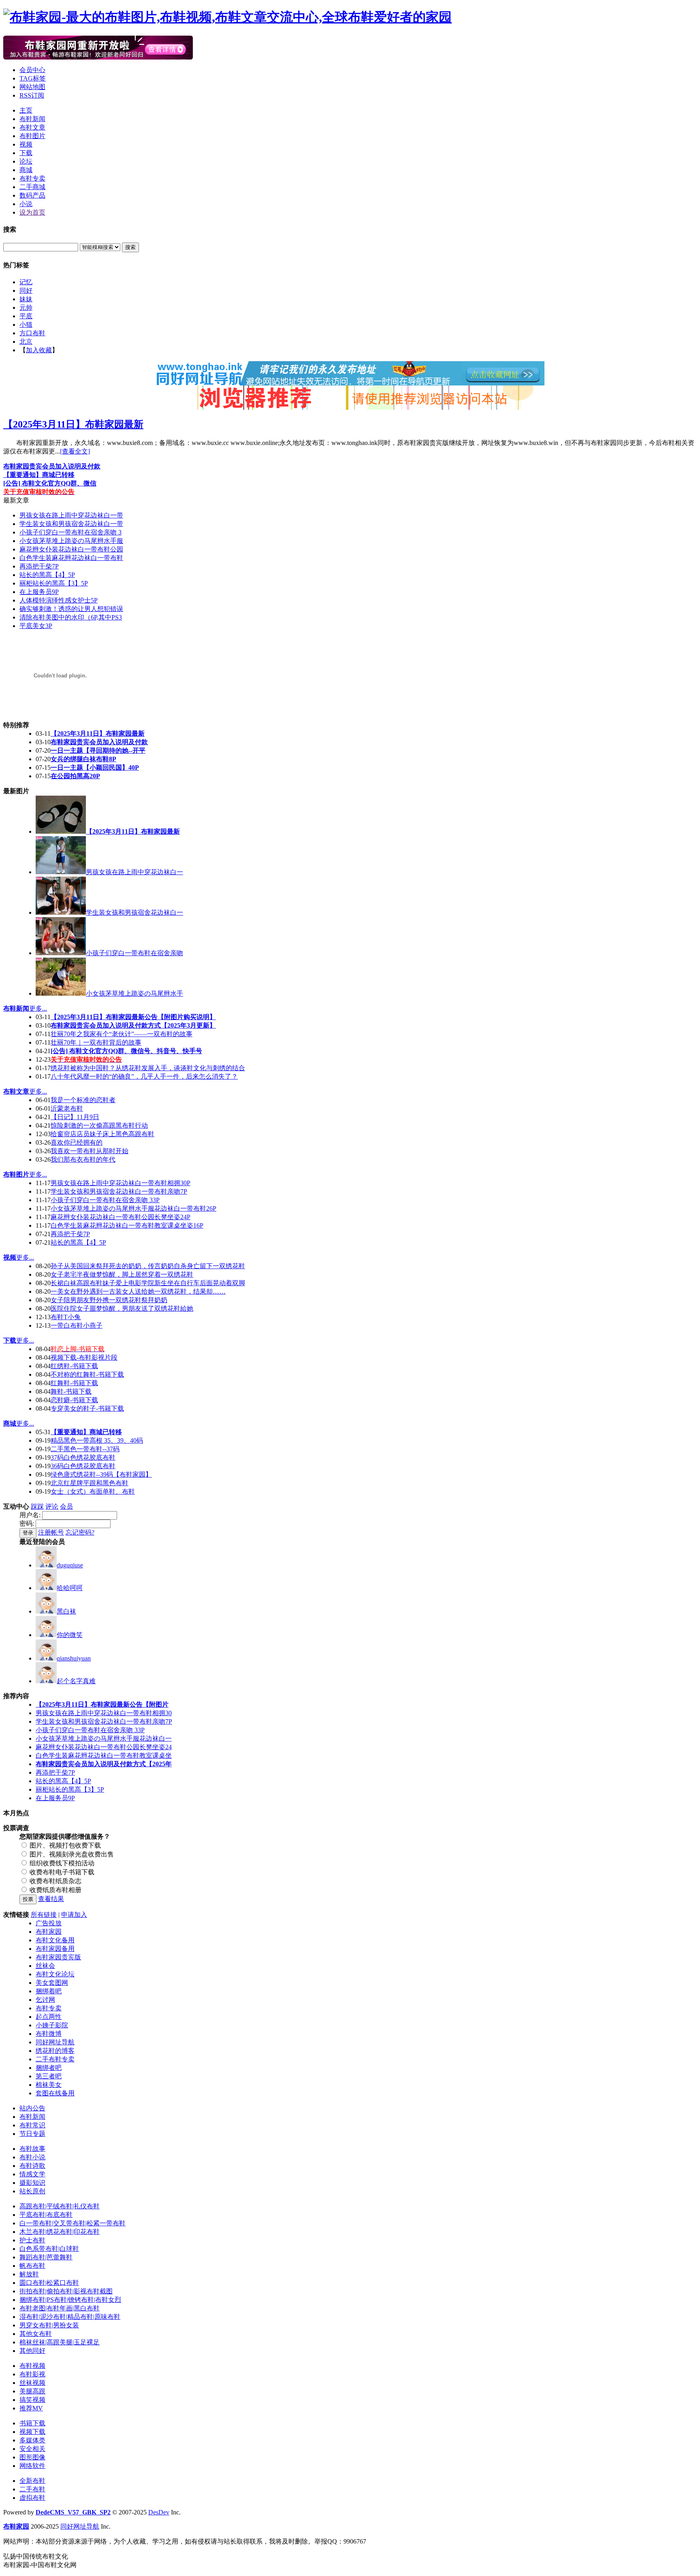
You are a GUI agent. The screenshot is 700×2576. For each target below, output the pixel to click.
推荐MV (31, 2408)
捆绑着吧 (49, 1991)
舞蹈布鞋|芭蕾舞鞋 (46, 2257)
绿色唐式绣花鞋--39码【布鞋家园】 (101, 1474)
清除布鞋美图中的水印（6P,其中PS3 (71, 617)
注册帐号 (51, 1532)
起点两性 (49, 2017)
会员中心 (32, 70)
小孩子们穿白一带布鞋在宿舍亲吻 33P (105, 1200)
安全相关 (32, 2449)
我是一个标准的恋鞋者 (83, 1100)
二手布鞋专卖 (55, 2059)
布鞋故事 (32, 2149)
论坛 (26, 161)
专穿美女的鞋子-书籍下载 (87, 1408)
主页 (26, 110)
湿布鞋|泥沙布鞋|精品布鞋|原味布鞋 (70, 2317)
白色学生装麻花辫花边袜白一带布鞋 (71, 558)
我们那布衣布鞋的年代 (83, 1159)
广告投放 (49, 1923)
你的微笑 (70, 1635)
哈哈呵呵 (70, 1588)
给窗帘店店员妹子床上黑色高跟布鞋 (102, 1134)
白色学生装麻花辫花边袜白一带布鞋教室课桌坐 (104, 1755)
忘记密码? (80, 1532)
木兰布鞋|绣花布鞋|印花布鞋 (60, 2232)
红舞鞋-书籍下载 (74, 1383)
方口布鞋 (32, 333)
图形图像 (32, 2457)
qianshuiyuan (74, 1658)
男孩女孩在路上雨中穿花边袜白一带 (71, 515)
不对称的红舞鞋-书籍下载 (87, 1374)
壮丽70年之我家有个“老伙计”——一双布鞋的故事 (122, 1034)
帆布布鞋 (32, 2266)
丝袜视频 (32, 2383)
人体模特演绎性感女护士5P (59, 600)
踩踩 (37, 1506)
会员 (66, 1506)
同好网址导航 (55, 2042)
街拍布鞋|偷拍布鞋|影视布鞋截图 (66, 2291)
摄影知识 (32, 2183)
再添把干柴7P (39, 566)
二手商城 (32, 187)
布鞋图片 (32, 136)
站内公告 (32, 2108)
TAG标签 (33, 78)
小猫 (26, 325)
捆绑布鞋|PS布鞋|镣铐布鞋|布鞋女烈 (70, 2300)
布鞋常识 (32, 2125)
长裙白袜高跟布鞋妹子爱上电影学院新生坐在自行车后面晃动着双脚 (148, 1283)
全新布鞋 (32, 2481)
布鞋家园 (49, 1932)
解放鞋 (29, 2274)
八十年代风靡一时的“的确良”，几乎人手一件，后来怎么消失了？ (144, 1076)
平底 (26, 316)
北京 (26, 342)
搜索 (130, 247)
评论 (52, 1506)
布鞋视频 (32, 2366)
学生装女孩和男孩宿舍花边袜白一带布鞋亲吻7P (119, 1191)
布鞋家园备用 (55, 1949)
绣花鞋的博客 (55, 2051)
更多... (38, 1008)
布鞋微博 (49, 2034)
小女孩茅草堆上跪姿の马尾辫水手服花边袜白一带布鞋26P (133, 1208)
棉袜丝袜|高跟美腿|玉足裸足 (60, 2342)
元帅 (26, 308)
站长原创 (32, 2191)
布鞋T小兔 (66, 1317)
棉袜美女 (49, 2085)
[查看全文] (75, 451)
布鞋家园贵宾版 (58, 1957)
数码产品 (32, 195)
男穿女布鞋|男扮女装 (49, 2325)
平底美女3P (36, 626)
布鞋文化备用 (55, 1940)
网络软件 (32, 2466)
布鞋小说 (32, 2157)
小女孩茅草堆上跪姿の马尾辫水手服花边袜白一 (104, 1738)
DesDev (159, 2512)
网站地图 (32, 87)
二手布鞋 (32, 2489)
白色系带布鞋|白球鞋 (49, 2249)
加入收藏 (39, 350)
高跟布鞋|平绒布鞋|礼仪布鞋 (60, 2206)
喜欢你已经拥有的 (77, 1142)
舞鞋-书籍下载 (71, 1391)
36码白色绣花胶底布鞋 (83, 1466)
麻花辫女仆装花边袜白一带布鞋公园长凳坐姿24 (104, 1747)
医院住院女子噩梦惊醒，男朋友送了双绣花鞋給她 (122, 1308)
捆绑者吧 (49, 2068)
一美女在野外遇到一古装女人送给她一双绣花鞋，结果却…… (138, 1291)
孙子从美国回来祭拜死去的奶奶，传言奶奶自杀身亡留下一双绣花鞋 (148, 1266)
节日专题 (32, 2134)
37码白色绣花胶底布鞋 (83, 1457)
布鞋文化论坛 (55, 1974)
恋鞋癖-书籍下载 (74, 1400)
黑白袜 (66, 1611)
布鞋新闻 (32, 119)
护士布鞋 (32, 2240)
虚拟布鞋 (32, 2498)
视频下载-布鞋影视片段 (84, 1357)
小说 (26, 204)
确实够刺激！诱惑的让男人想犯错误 (71, 609)
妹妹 (26, 299)
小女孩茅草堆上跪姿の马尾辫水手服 (71, 541)
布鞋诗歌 (32, 2166)
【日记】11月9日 (75, 1117)
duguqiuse (70, 1565)
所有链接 (44, 1915)
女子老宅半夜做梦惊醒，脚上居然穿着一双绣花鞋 (122, 1274)
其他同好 (32, 2351)
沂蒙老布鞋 (67, 1108)
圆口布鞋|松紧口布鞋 (49, 2283)
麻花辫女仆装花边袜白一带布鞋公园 (71, 549)
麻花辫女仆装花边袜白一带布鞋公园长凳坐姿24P (121, 1217)
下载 (26, 153)
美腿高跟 (32, 2391)
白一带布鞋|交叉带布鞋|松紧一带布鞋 (73, 2223)
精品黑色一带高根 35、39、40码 (97, 1440)
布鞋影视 (32, 2374)
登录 (28, 1533)
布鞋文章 (32, 127)
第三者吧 (49, 2076)
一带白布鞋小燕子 (77, 1325)
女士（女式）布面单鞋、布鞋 (93, 1491)
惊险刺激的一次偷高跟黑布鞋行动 (99, 1125)
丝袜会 (45, 1966)
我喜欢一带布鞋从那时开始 (90, 1151)
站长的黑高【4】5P (47, 575)
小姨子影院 (52, 2025)
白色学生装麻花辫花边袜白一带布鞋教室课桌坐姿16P (127, 1225)
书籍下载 (32, 2423)
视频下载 (32, 2432)
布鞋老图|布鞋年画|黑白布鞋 (60, 2308)
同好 (26, 291)
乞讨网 (45, 2000)
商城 (26, 170)
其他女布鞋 (36, 2334)
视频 (26, 144)
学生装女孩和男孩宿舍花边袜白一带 (71, 524)
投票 (28, 1899)
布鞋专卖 (32, 178)
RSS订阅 (32, 95)
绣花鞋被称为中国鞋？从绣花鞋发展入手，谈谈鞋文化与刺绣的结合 (148, 1068)
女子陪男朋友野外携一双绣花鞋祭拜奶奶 (109, 1300)
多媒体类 (32, 2440)
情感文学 (32, 2174)
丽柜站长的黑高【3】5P (54, 583)
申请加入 (74, 1915)
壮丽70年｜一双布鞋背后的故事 (96, 1042)
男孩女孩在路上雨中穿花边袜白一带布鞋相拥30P (121, 1183)
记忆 (26, 282)
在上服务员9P (39, 592)
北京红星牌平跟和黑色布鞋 (90, 1483)
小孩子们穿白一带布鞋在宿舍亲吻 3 (70, 532)
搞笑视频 (32, 2400)
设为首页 (32, 212)
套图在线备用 (55, 2093)
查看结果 (51, 1899)
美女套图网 (52, 1983)
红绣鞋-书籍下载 (74, 1366)
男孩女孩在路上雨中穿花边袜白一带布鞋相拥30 (104, 1713)
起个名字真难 (76, 1681)
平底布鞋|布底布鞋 (46, 2215)
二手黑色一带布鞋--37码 (85, 1449)
